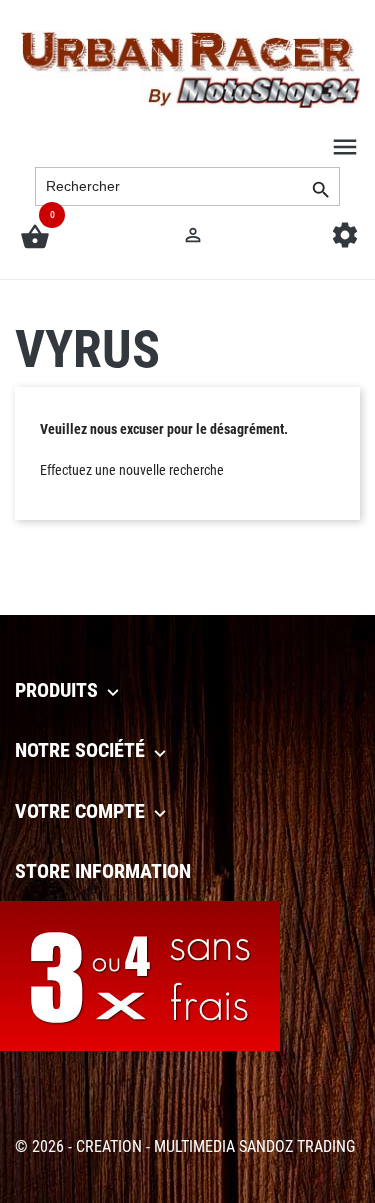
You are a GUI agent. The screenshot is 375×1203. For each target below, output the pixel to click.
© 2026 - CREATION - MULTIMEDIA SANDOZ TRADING (185, 1146)
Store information (103, 871)
